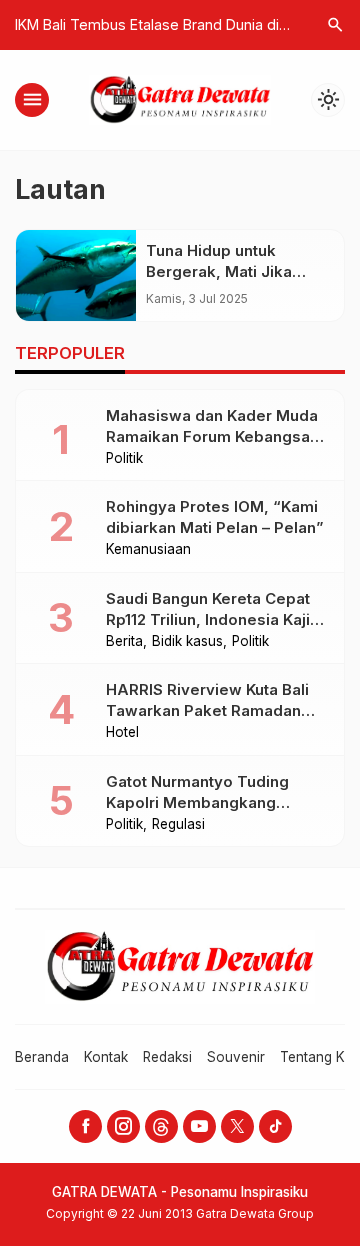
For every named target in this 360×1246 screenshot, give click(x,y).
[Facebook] (85, 1126)
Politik (124, 459)
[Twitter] (237, 1126)
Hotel (122, 733)
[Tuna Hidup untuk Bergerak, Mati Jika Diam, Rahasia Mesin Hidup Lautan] (76, 275)
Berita (124, 642)
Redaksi (167, 1057)
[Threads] (161, 1126)
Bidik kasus (187, 642)
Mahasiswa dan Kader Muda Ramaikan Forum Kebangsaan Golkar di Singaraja (217, 436)
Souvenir (236, 1057)
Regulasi (178, 825)
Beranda (42, 1057)
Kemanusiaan (148, 550)
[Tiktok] (275, 1126)
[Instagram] (123, 1126)
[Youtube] (199, 1126)
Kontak (106, 1057)
